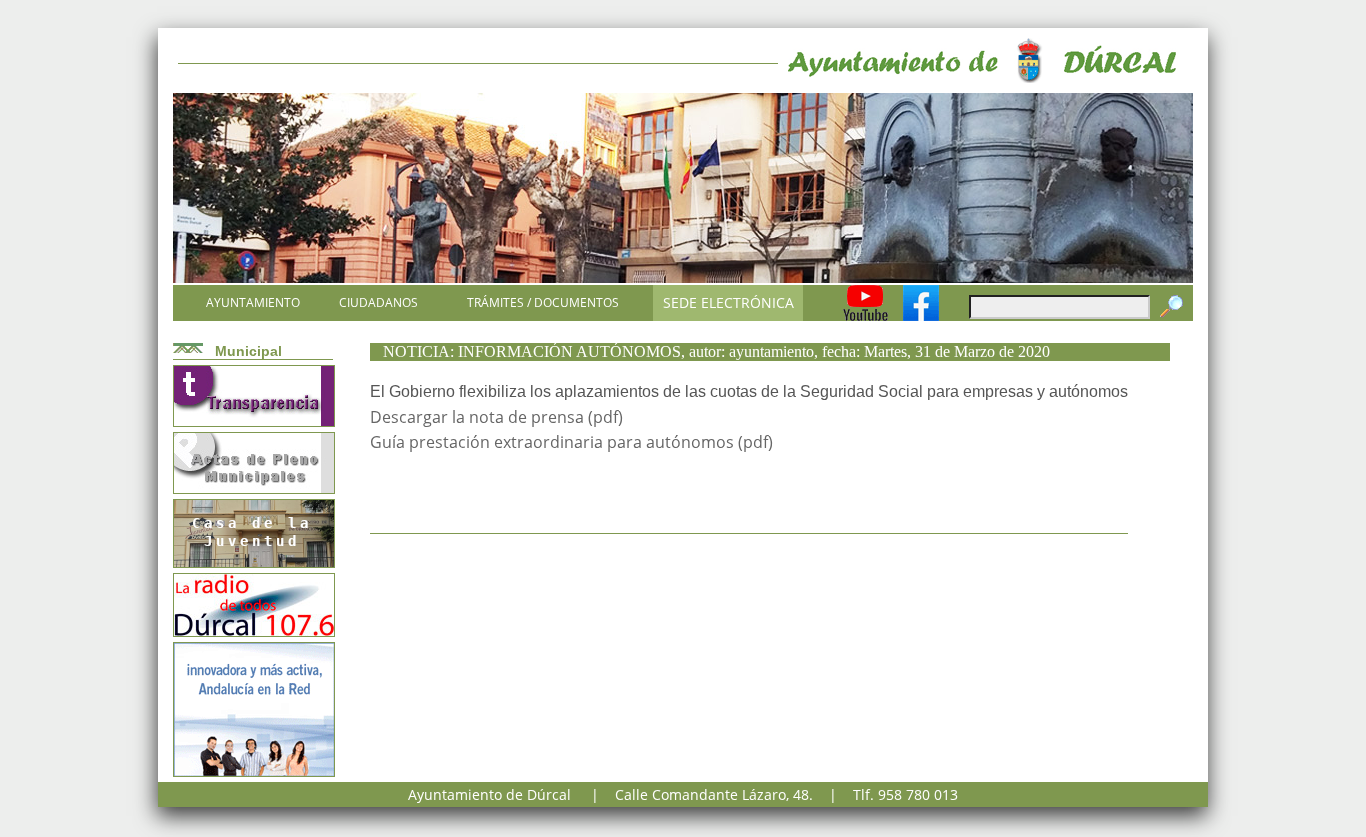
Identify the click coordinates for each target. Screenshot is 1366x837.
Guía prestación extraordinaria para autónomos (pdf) (571, 442)
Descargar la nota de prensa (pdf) (496, 417)
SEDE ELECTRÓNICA (728, 302)
